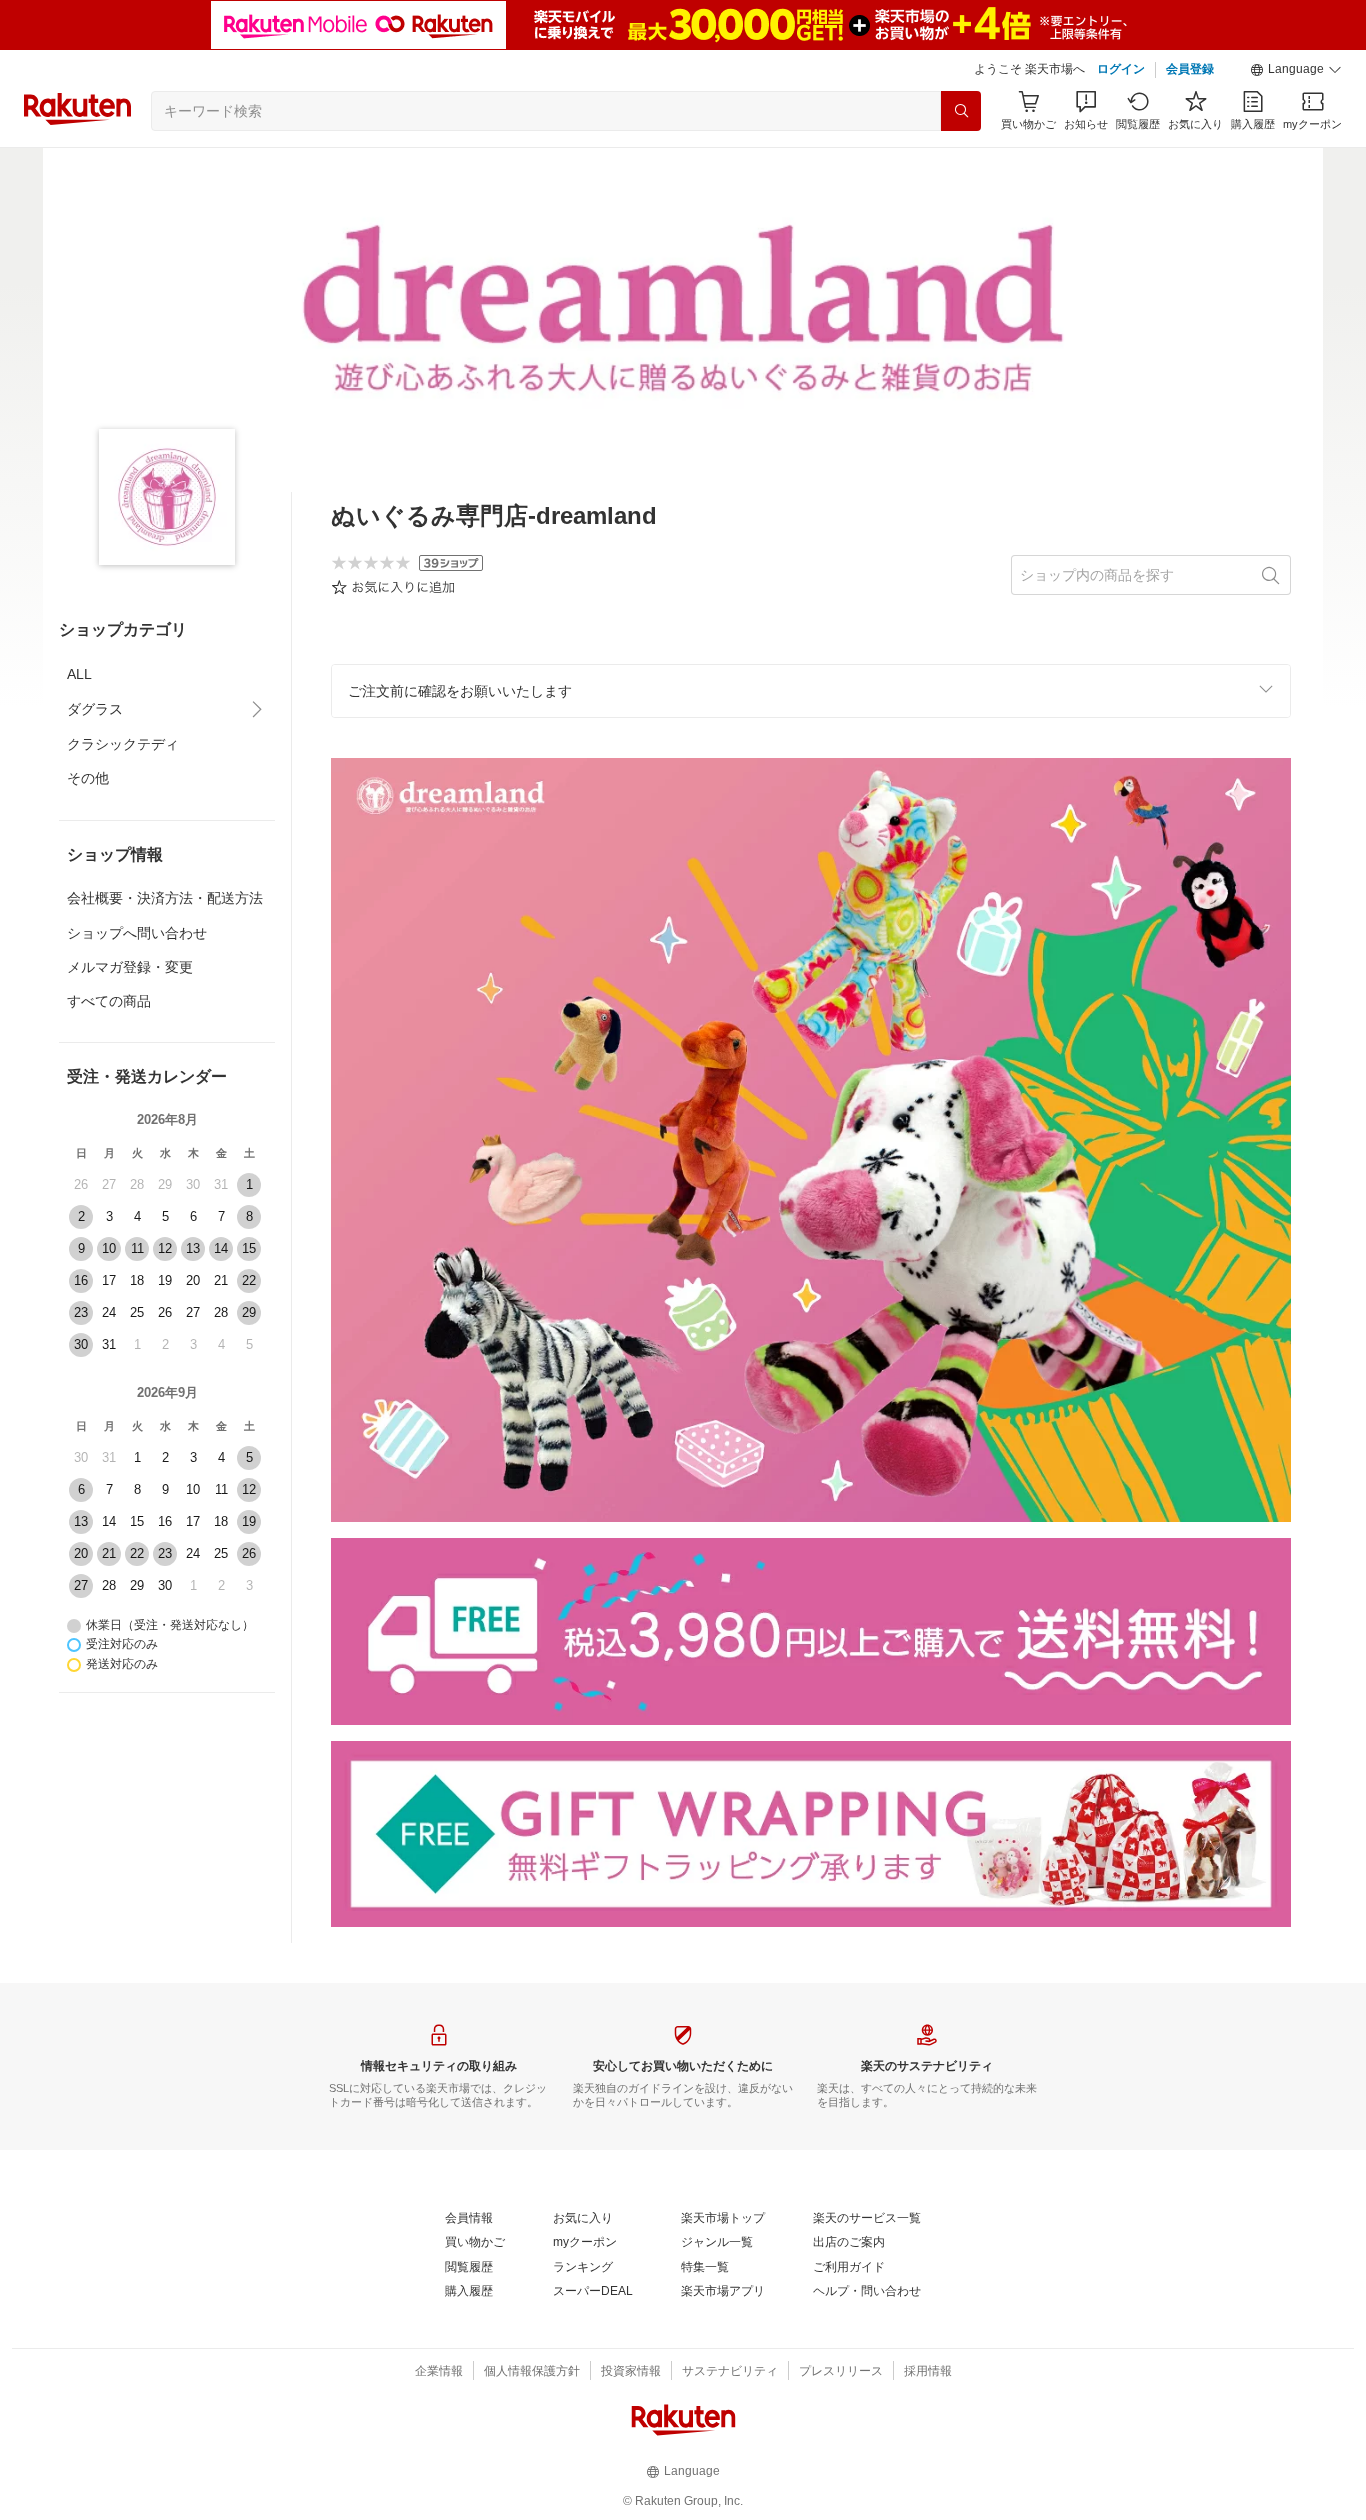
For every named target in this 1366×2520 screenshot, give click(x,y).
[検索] (961, 111)
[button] (1296, 70)
